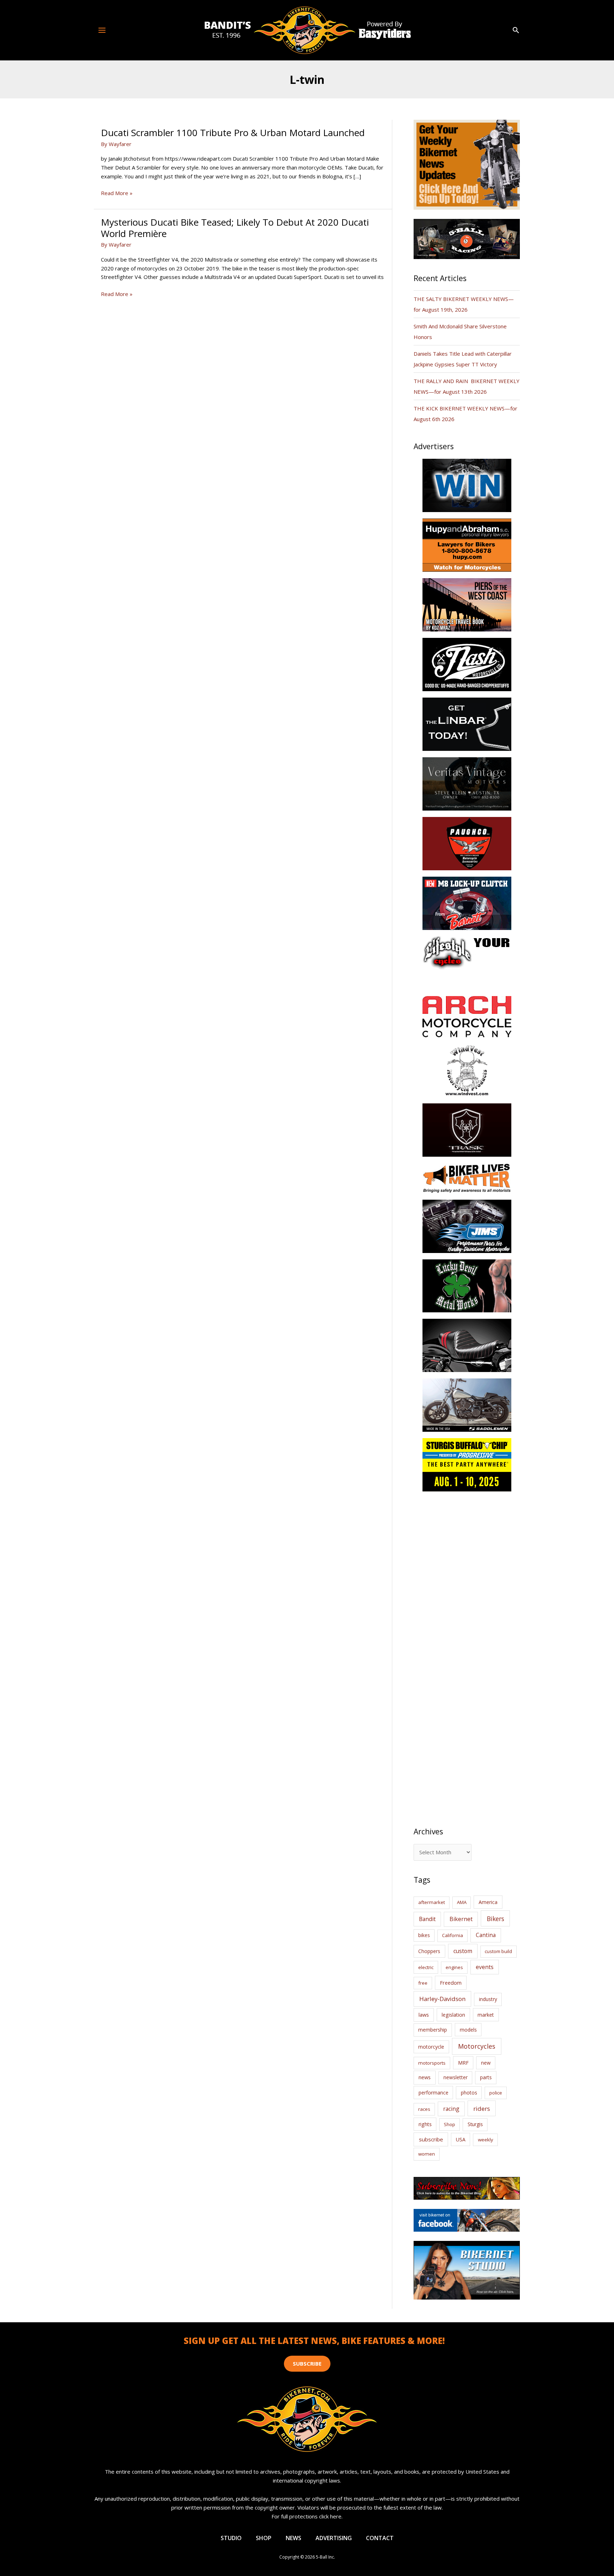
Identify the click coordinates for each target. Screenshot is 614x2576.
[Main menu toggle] (102, 30)
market (486, 2015)
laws (424, 2015)
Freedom (451, 1983)
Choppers (429, 1951)
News (293, 2538)
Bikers (495, 1919)
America (488, 1902)
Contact (380, 2538)
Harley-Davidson (442, 1999)
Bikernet (461, 1919)
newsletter (456, 2077)
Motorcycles (477, 2046)
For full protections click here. (307, 2516)
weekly (486, 2140)
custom (463, 1951)
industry (488, 1999)
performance (433, 2093)
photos (469, 2093)
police (496, 2093)
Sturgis (475, 2124)
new (486, 2063)
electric (426, 1967)
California (453, 1935)
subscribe (431, 2139)
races (424, 2109)
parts (486, 2077)
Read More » (117, 193)
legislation (453, 2015)
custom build (498, 1951)
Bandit (427, 1919)
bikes (424, 1935)
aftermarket (432, 1902)
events (485, 1967)
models (468, 2030)
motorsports (432, 2063)
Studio (231, 2538)
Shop (449, 2124)
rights (425, 2124)
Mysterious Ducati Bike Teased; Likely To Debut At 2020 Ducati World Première (235, 228)
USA (461, 2139)
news (425, 2077)
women (427, 2154)
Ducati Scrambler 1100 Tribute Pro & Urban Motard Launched (233, 133)
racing (451, 2109)
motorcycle (431, 2047)
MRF (463, 2063)
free (423, 1983)
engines (454, 1967)
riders (482, 2109)
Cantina (486, 1935)
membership (433, 2030)
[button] (516, 30)
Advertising (334, 2538)
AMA (462, 1902)
